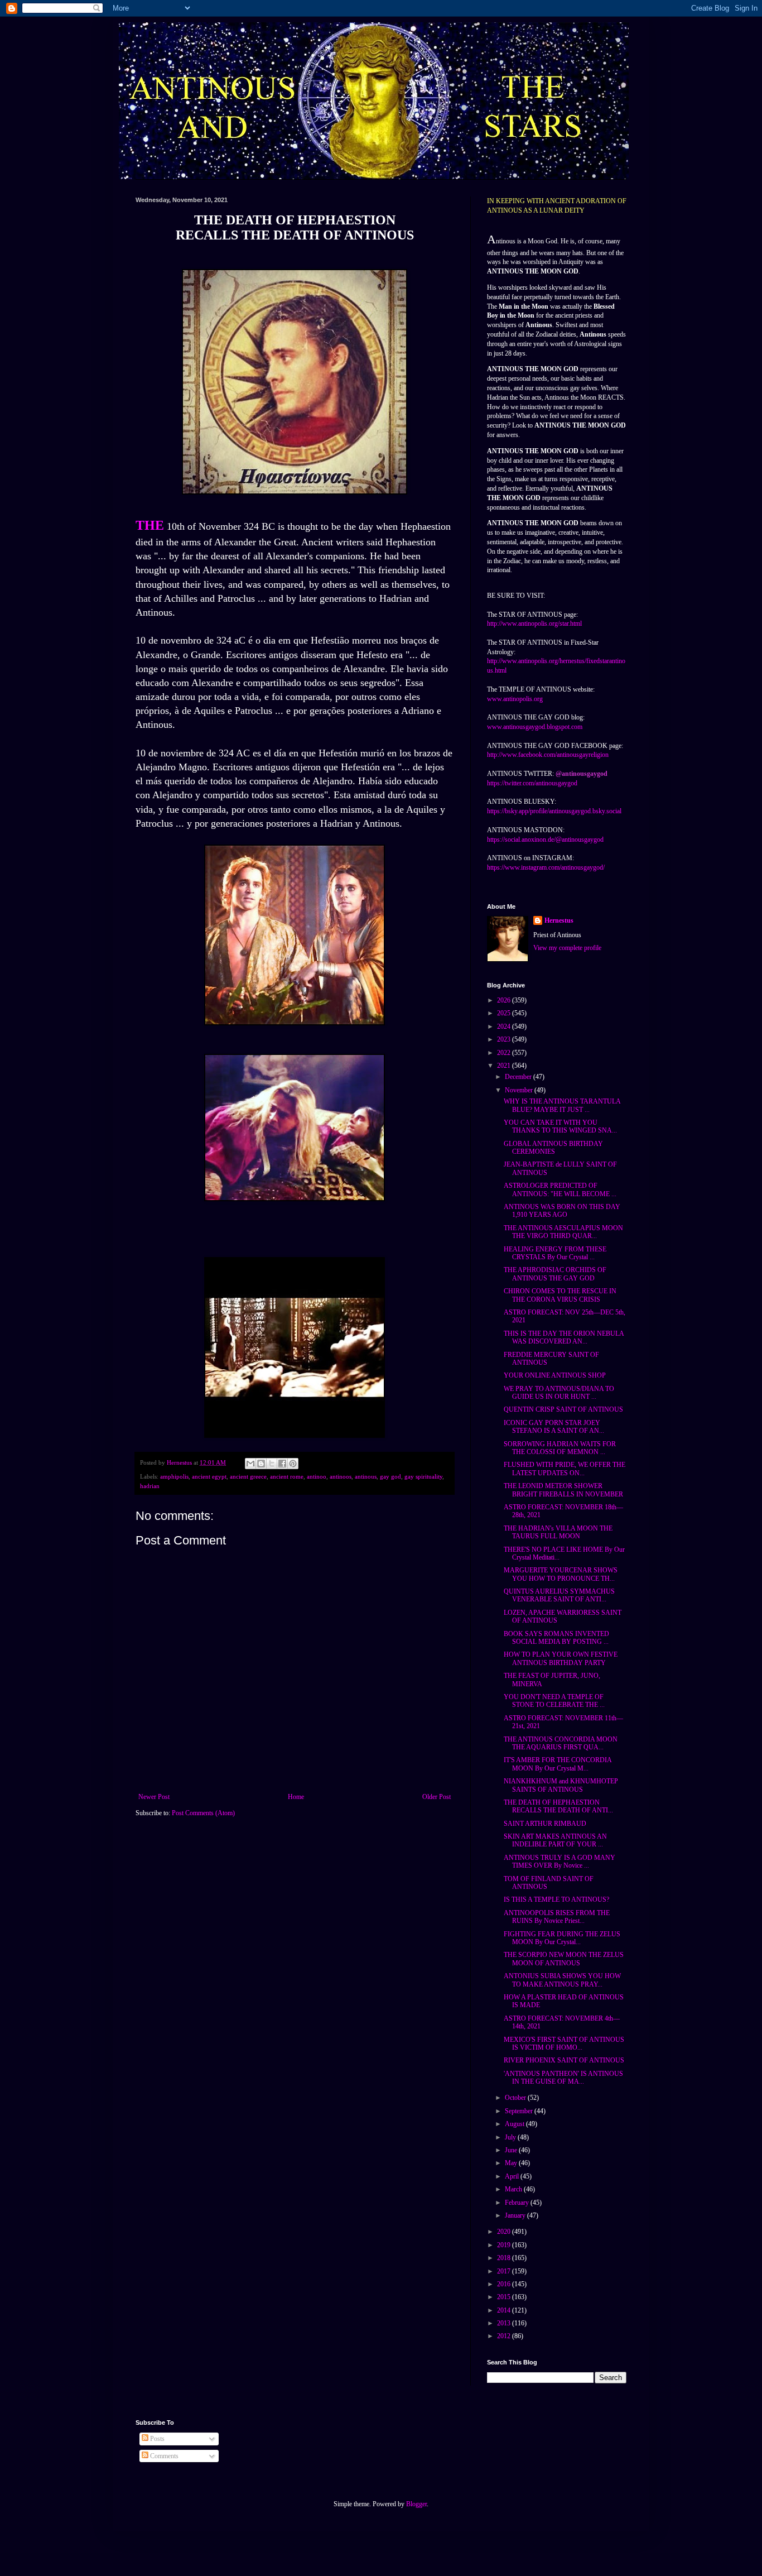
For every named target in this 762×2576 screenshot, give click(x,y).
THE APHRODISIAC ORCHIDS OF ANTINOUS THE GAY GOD (555, 1274)
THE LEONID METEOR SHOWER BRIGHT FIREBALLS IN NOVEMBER (563, 1490)
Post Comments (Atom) (203, 1813)
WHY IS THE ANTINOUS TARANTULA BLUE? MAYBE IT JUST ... (562, 1105)
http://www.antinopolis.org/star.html (534, 623)
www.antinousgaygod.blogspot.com (535, 727)
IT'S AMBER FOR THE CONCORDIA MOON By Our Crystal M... (558, 1764)
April (513, 2176)
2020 (505, 2232)
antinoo (317, 1476)
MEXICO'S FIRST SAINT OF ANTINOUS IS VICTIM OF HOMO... (564, 2043)
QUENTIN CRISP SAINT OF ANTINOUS (563, 1409)
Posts (156, 2439)
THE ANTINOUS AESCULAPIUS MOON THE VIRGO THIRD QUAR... (563, 1232)
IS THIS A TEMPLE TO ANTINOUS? (556, 1899)
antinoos (341, 1476)
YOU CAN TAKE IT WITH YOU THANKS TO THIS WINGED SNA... (560, 1126)
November (520, 1090)
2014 (505, 2310)
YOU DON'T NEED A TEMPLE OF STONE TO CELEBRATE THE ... (554, 1701)
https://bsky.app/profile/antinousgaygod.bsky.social (554, 811)
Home (296, 1797)
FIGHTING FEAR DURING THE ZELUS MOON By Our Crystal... (562, 1938)
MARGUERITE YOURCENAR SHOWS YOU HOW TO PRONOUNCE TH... (561, 1574)
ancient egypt (209, 1476)
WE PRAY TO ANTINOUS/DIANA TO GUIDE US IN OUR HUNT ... (559, 1393)
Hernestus (559, 920)
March (514, 2189)
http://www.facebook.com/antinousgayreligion (548, 755)
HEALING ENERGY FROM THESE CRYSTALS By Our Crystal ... (555, 1253)
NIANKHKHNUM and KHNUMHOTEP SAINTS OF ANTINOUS (561, 1785)
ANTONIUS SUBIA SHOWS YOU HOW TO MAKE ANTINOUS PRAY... (562, 1980)
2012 (505, 2336)
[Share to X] (272, 1464)
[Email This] (250, 1464)
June (512, 2150)
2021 (505, 1066)
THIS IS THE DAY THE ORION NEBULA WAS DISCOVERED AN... (564, 1337)
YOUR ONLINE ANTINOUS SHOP (555, 1375)
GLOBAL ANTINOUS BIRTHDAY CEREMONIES (553, 1148)
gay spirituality (423, 1476)
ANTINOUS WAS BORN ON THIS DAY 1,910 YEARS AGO (562, 1211)
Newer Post (154, 1797)
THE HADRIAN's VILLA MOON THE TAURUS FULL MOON (558, 1532)
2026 (505, 1000)
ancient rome (287, 1476)
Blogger (416, 2504)
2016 (505, 2284)
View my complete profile (567, 948)
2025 (505, 1013)
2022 (505, 1053)
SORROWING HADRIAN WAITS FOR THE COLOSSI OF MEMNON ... (560, 1448)
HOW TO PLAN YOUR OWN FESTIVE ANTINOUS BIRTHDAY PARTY (561, 1658)
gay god (390, 1476)
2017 (505, 2271)
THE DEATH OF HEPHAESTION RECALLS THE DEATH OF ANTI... (558, 1806)
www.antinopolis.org (515, 699)
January (516, 2215)
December (519, 1077)
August (515, 2124)
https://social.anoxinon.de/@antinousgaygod (545, 840)
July (511, 2137)
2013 (505, 2323)
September (520, 2111)
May (512, 2163)
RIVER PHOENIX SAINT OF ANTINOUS (564, 2060)
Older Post (437, 1797)
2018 (505, 2258)
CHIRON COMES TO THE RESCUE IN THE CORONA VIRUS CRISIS (560, 1295)
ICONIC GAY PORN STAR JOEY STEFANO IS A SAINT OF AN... (554, 1427)
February (518, 2203)
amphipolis (174, 1476)
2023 (505, 1039)
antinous (366, 1476)
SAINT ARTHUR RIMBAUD (545, 1824)
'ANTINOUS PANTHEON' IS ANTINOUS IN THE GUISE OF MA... (563, 2078)
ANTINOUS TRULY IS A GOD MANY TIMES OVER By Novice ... (560, 1862)
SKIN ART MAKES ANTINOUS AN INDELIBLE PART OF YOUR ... (555, 1840)
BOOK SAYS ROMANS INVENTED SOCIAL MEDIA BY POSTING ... (556, 1638)
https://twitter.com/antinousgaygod (532, 783)
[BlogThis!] (261, 1464)
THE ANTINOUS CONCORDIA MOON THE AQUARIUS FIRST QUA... (561, 1743)
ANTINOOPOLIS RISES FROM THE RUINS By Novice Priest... (557, 1917)
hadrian (150, 1486)
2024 (505, 1026)
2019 (505, 2245)
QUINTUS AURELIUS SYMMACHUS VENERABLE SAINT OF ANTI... (559, 1595)
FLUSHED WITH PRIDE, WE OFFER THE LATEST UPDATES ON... (565, 1469)
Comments (163, 2456)
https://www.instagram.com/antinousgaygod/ (546, 867)
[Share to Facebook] (282, 1464)
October (516, 2098)
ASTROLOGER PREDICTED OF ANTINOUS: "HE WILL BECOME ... (560, 1189)
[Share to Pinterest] (293, 1464)
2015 (505, 2297)
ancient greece (248, 1476)
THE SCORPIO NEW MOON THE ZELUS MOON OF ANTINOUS (564, 1959)
